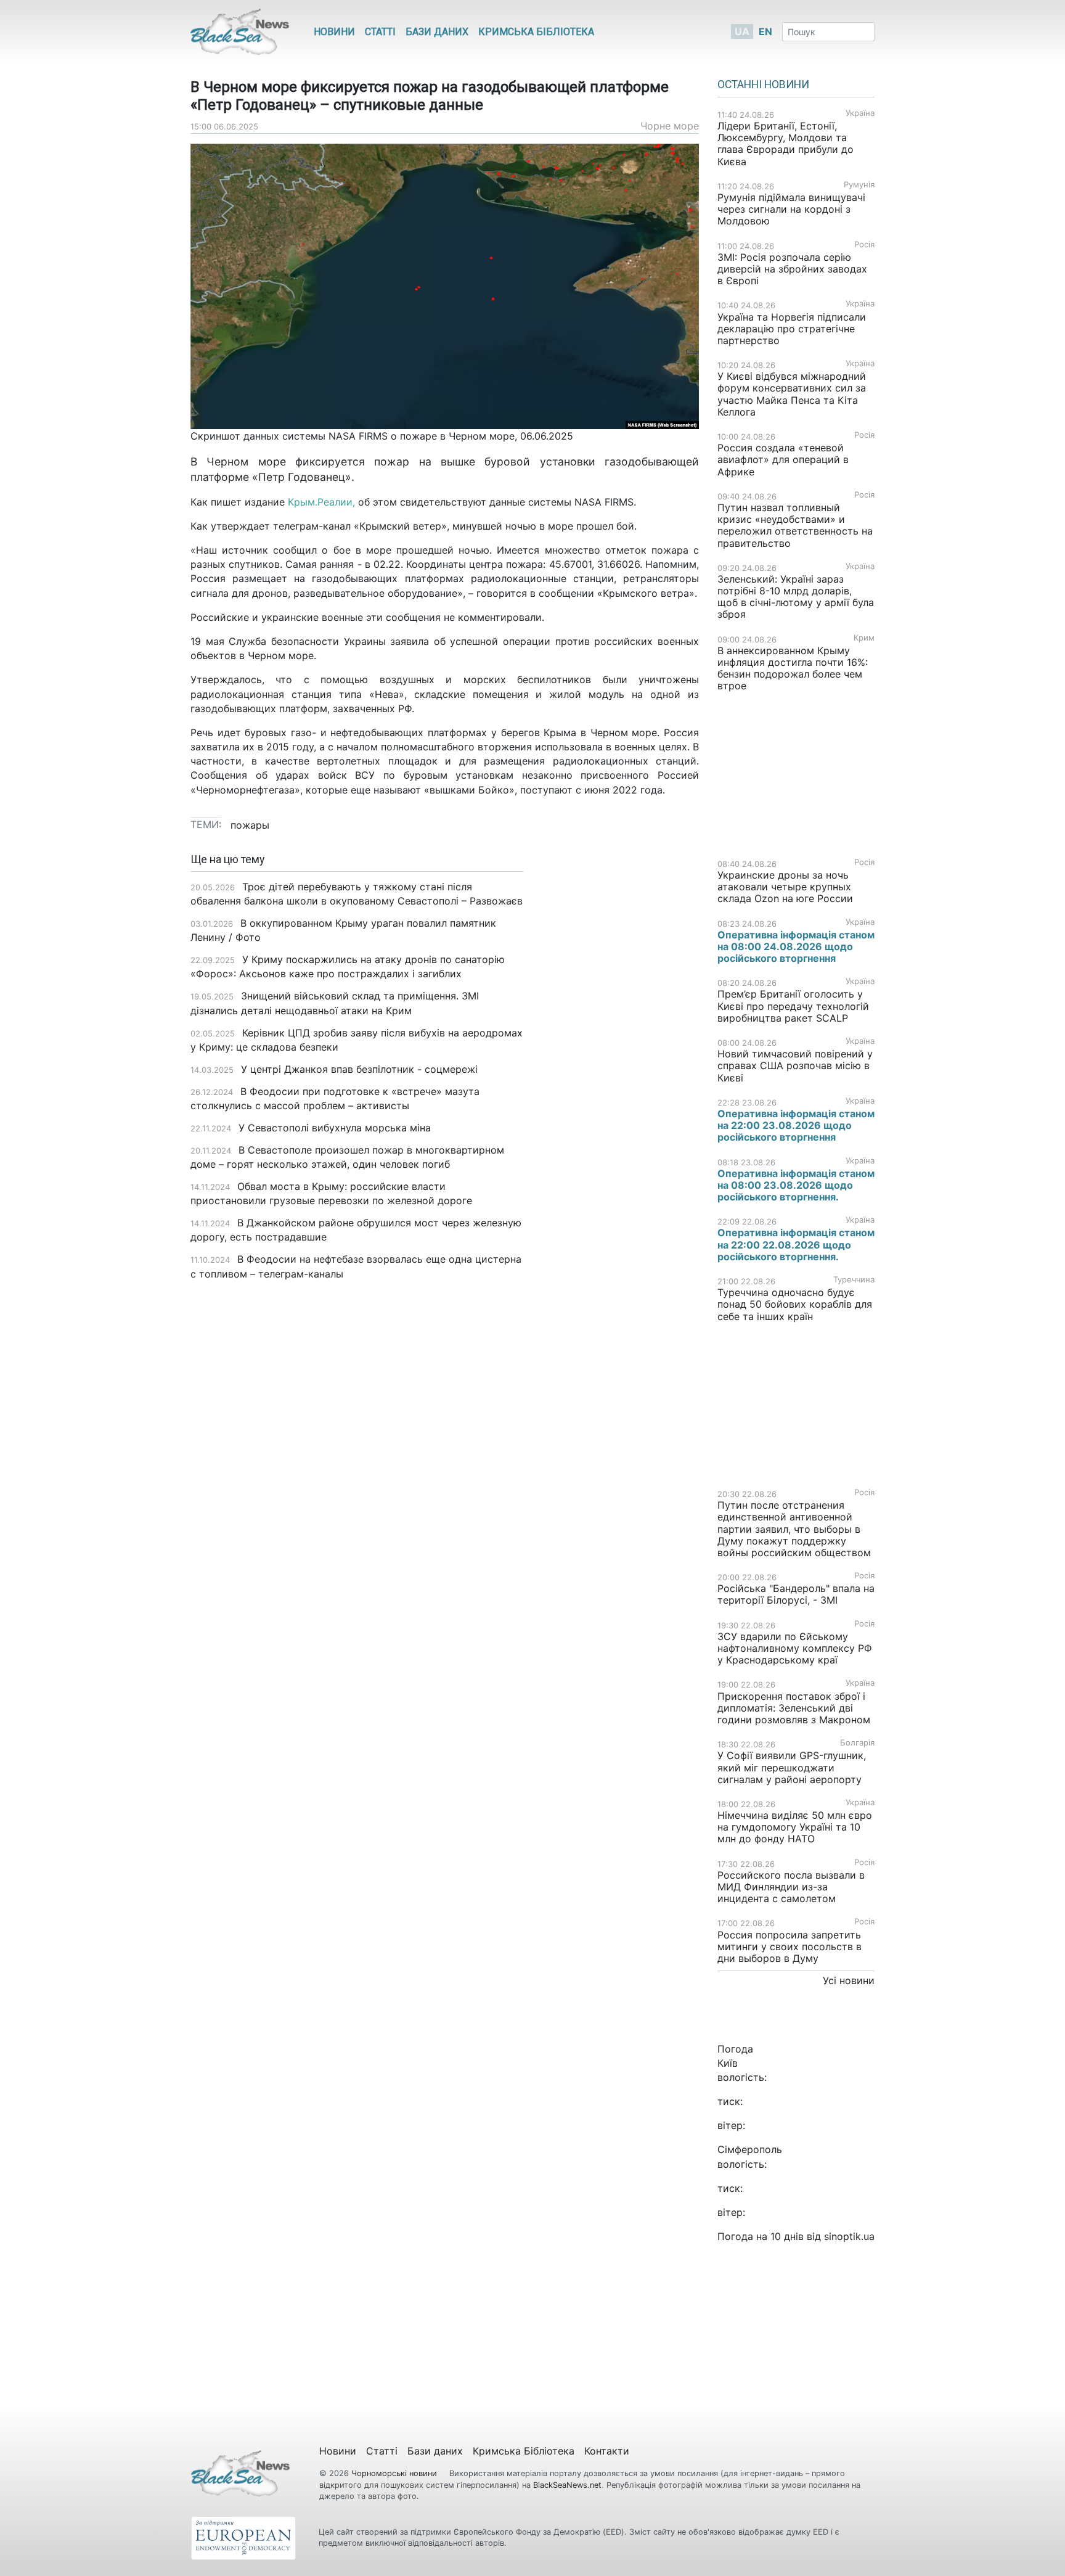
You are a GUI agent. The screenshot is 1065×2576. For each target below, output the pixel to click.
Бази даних (437, 32)
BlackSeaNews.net (567, 2485)
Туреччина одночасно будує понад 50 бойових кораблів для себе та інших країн (795, 1304)
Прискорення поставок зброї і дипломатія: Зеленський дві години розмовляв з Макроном (794, 1708)
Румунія (859, 185)
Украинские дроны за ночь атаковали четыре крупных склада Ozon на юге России (785, 887)
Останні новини (763, 84)
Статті (380, 32)
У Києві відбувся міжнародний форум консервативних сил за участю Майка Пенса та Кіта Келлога (792, 394)
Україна (860, 113)
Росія (864, 244)
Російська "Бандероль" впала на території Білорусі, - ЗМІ (796, 1594)
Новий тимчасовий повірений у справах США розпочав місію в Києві (795, 1065)
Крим (864, 638)
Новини (334, 32)
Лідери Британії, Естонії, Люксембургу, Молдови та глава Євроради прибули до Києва (785, 144)
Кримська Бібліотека (536, 32)
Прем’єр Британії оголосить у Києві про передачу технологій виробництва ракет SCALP (793, 1006)
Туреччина (854, 1280)
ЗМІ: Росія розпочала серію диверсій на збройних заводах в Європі (792, 269)
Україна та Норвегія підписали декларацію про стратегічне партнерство (792, 329)
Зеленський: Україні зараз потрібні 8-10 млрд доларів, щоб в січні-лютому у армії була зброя (796, 597)
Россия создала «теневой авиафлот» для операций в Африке (783, 459)
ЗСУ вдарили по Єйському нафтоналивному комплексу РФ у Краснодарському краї (795, 1648)
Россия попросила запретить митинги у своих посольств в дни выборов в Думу (790, 1946)
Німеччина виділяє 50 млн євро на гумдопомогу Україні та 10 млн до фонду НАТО (795, 1827)
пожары (250, 825)
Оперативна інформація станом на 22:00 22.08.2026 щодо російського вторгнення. (796, 1244)
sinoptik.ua (849, 2236)
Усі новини (849, 1980)
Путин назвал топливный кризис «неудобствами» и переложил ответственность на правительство (795, 525)
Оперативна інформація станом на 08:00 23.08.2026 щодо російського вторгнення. (796, 1185)
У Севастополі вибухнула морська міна (335, 1128)
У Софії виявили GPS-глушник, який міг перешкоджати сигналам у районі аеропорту (792, 1767)
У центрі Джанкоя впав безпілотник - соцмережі (359, 1069)
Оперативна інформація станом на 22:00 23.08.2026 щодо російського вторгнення (796, 1125)
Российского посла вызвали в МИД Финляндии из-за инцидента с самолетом (791, 1887)
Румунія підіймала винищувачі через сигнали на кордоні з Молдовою (791, 209)
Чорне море (670, 126)
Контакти (607, 2451)
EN (765, 31)
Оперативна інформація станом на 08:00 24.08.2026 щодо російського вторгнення (796, 946)
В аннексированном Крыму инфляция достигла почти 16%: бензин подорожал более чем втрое (793, 668)
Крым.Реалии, (321, 502)
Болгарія (857, 1743)
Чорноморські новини (395, 2473)
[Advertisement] (620, 1048)
